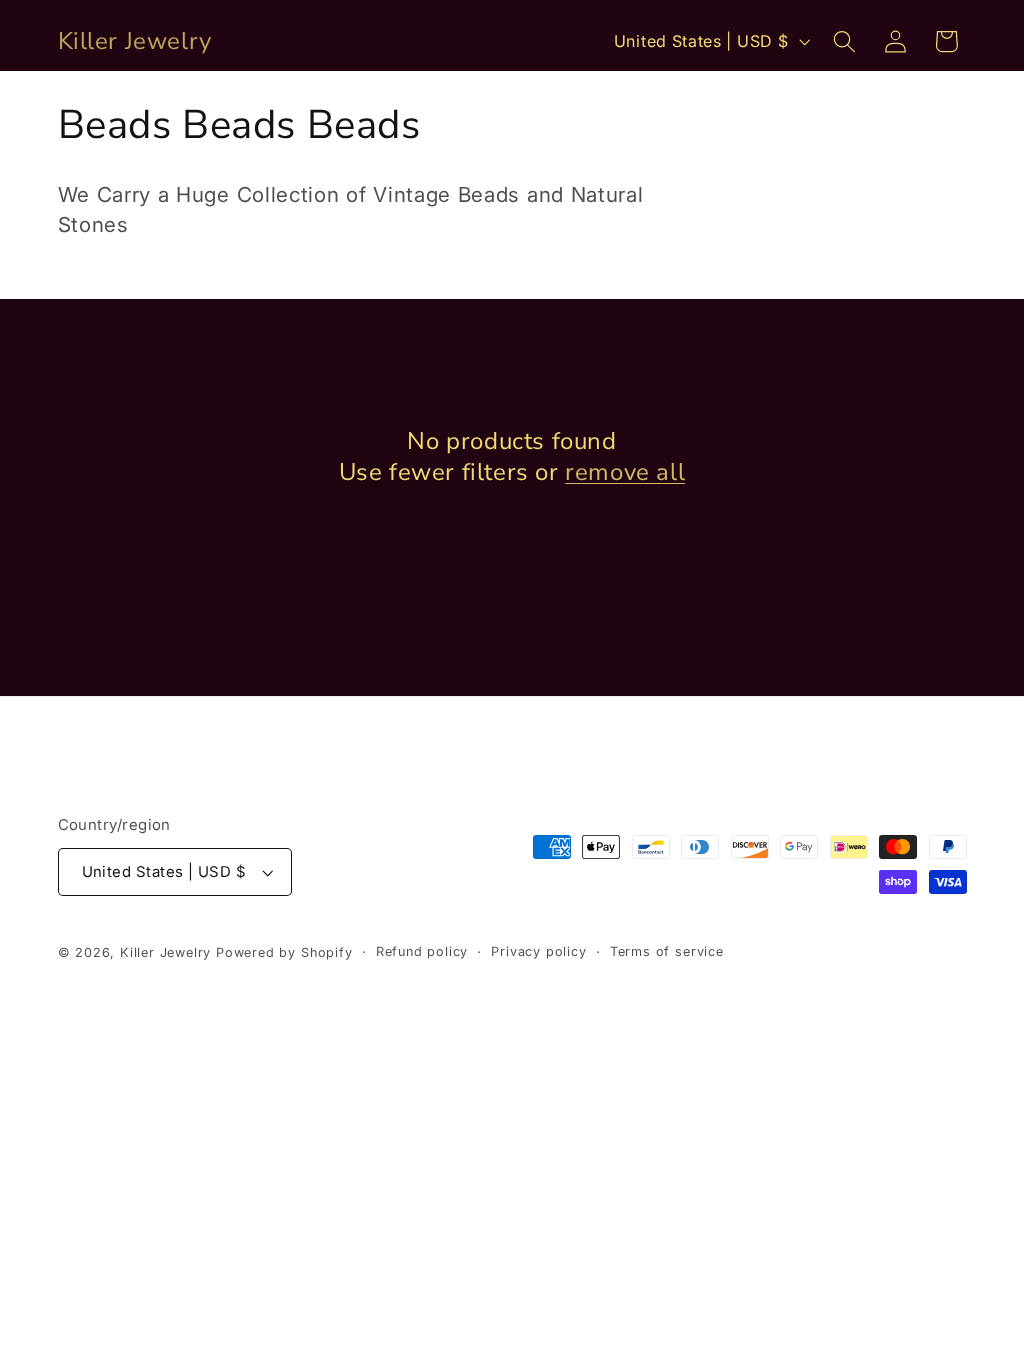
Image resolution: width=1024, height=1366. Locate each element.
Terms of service (667, 951)
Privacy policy (538, 951)
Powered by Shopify (284, 952)
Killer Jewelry (165, 952)
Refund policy (422, 951)
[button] (844, 41)
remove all (625, 472)
